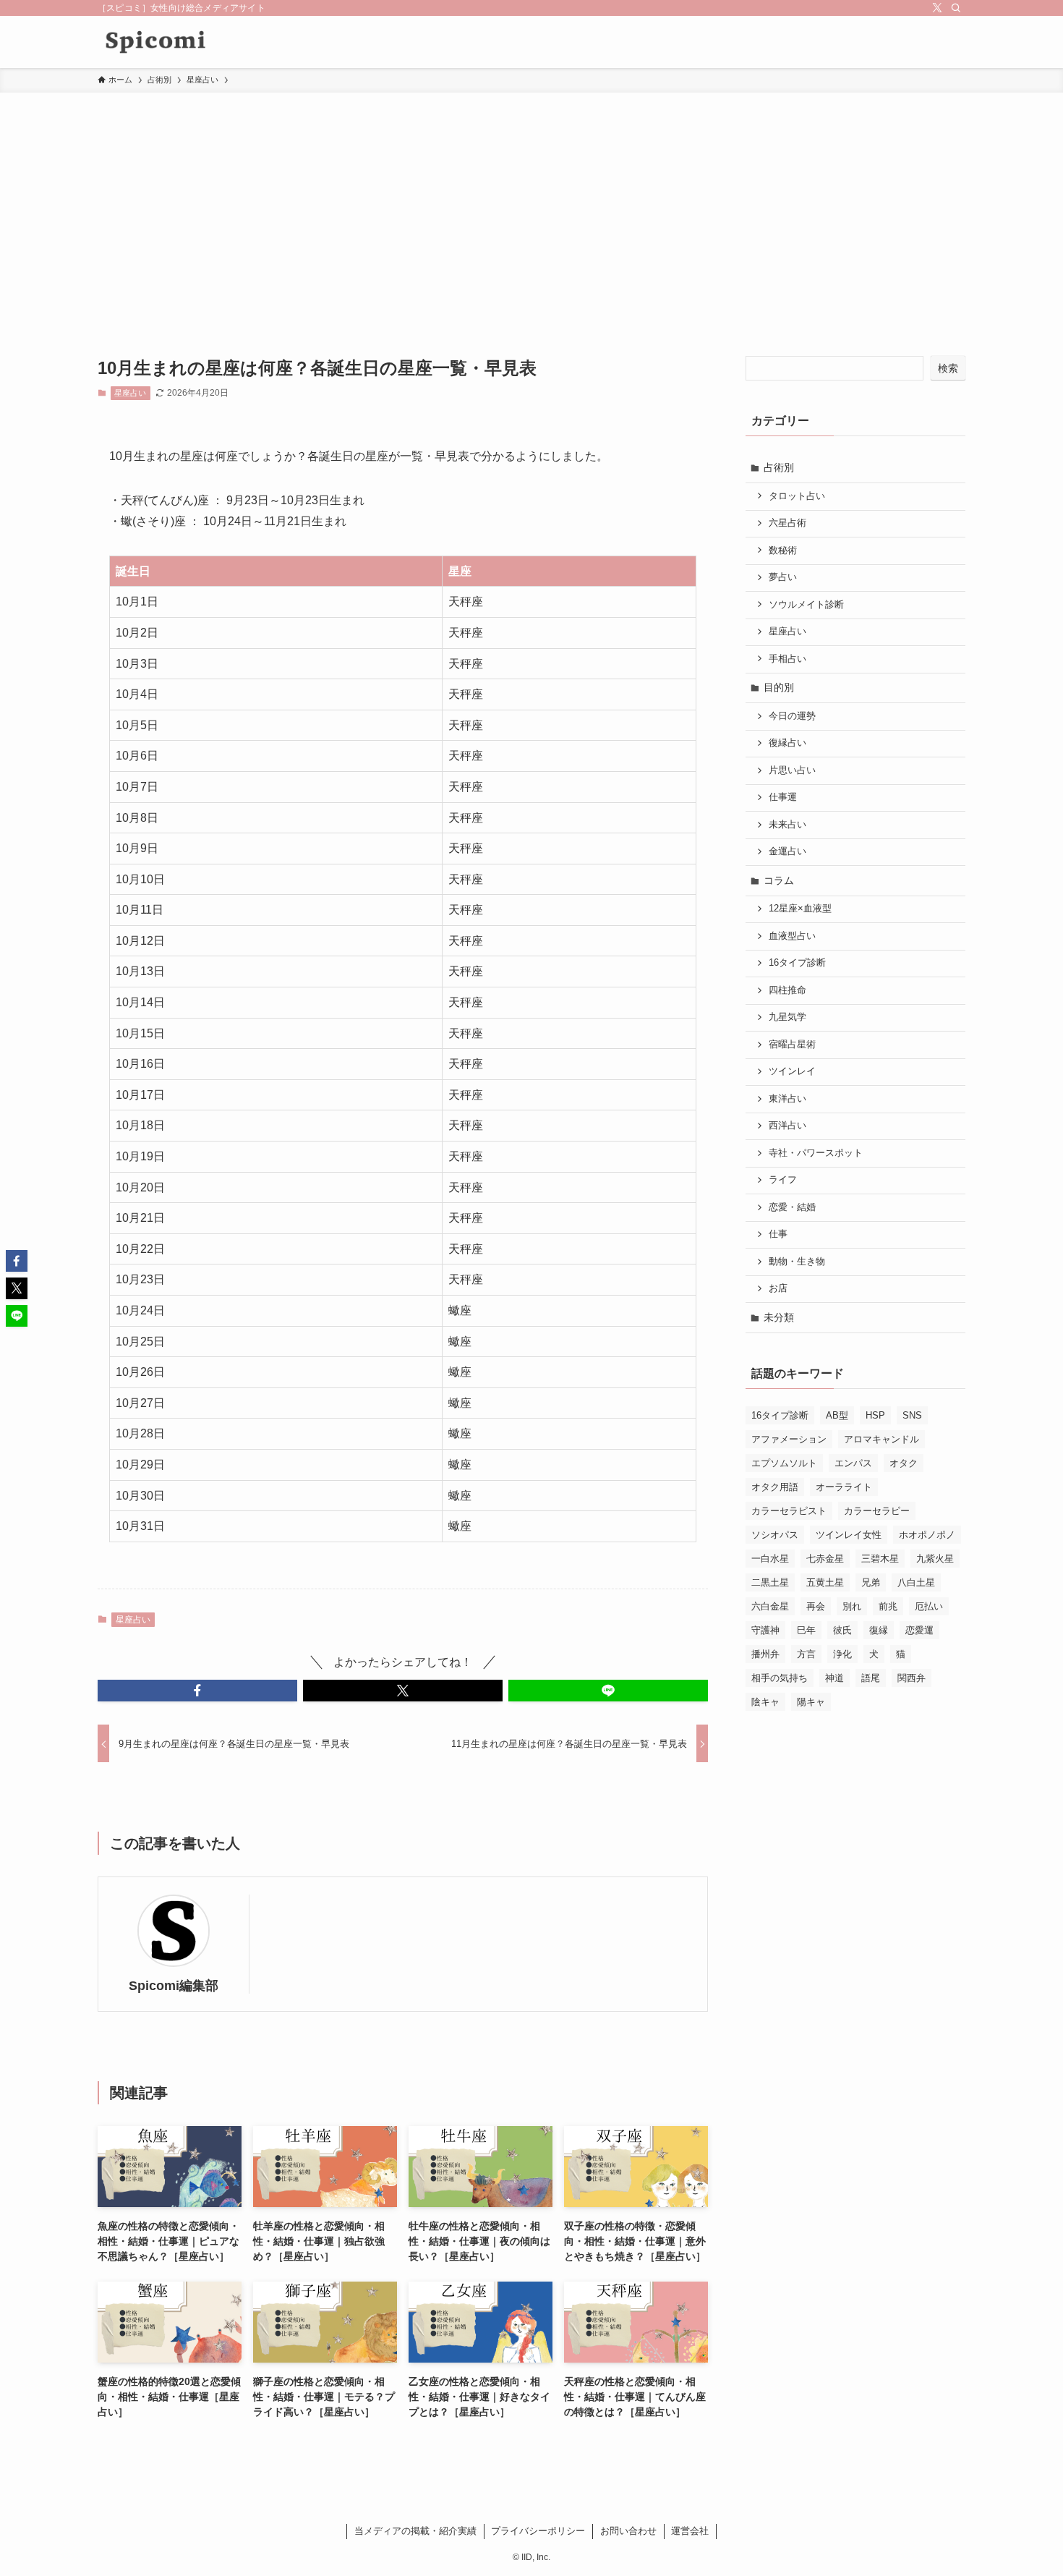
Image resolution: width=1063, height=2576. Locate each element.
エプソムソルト (784, 1463)
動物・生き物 (797, 1262)
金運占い (787, 851)
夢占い (783, 577)
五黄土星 (825, 1582)
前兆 (888, 1606)
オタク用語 (775, 1487)
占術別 (779, 467)
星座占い (130, 393)
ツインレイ (792, 1071)
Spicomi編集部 (174, 1986)
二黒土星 (770, 1582)
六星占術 (787, 523)
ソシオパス (775, 1535)
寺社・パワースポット (816, 1153)
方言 (806, 1654)
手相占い (787, 659)
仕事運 (783, 797)
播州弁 (765, 1654)
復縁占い (787, 743)
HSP (875, 1415)
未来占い (787, 825)
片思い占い (792, 770)
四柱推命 (787, 990)
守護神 (765, 1630)
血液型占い (792, 936)
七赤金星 (825, 1559)
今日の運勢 (792, 716)
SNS (912, 1415)
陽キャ (811, 1702)
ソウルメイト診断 (806, 605)
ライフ (783, 1180)
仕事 (778, 1234)
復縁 (879, 1630)
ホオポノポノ (927, 1535)
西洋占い (787, 1126)
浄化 (842, 1654)
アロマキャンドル (881, 1439)
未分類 (779, 1317)
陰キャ (765, 1702)
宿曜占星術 (792, 1045)
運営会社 (690, 2531)
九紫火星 (935, 1559)
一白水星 (770, 1559)
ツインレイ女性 (849, 1535)
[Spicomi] (155, 42)
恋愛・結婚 (792, 1207)
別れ (852, 1606)
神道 (834, 1678)
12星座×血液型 (800, 909)
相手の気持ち (780, 1678)
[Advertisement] (531, 201)
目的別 (779, 687)
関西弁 (912, 1678)
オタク (904, 1463)
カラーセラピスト (789, 1511)
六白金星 (770, 1606)
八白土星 (916, 1582)
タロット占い (797, 496)
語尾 (871, 1678)
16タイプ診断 (797, 963)
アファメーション (789, 1439)
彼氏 (842, 1630)
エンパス (853, 1463)
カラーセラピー (877, 1511)
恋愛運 (919, 1630)
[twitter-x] (937, 8)
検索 (948, 368)
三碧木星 (880, 1559)
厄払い (929, 1606)
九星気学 (787, 1017)
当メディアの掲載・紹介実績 (415, 2531)
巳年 (806, 1630)
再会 (816, 1606)
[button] (197, 1691)
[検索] (956, 8)
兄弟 (871, 1582)
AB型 (837, 1415)
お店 (778, 1288)
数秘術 (783, 551)
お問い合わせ (628, 2531)
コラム (779, 880)
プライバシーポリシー (538, 2531)
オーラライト (844, 1487)
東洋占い (787, 1099)
